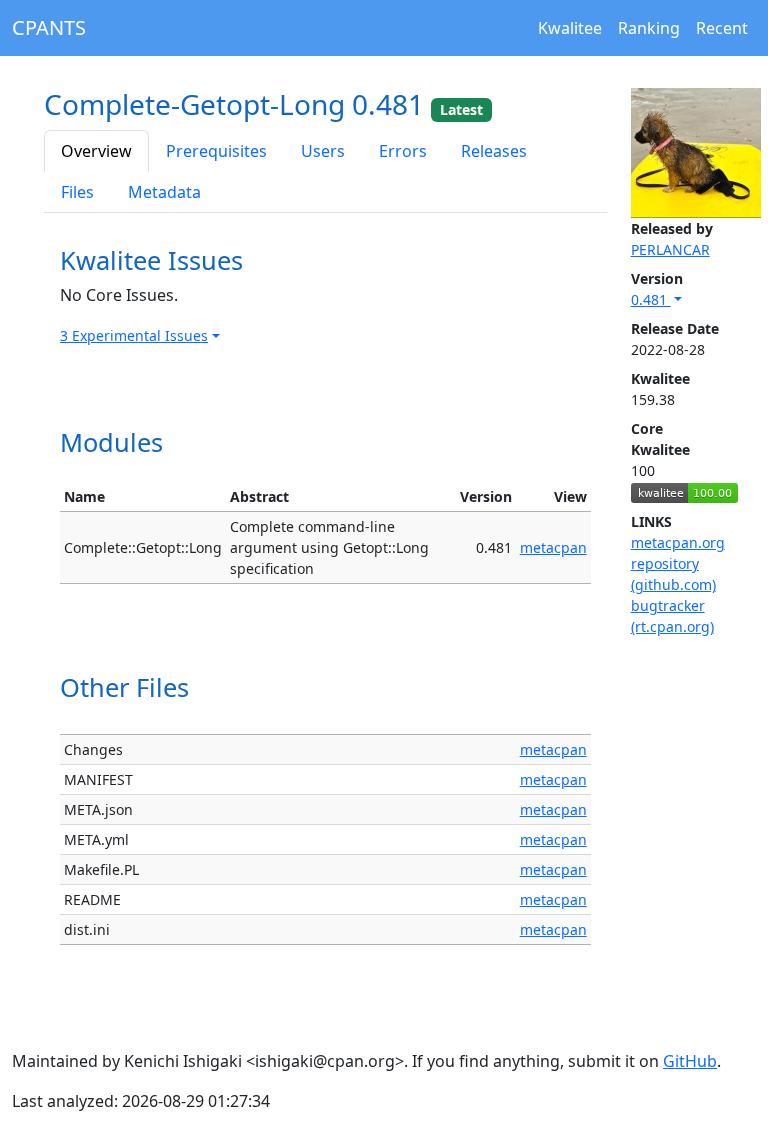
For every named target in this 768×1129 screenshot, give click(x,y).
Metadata (164, 192)
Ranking (649, 28)
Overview (96, 151)
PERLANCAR (670, 249)
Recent (722, 28)
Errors (403, 151)
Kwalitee (570, 28)
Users (323, 151)
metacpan (553, 547)
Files (77, 192)
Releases (494, 151)
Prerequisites (216, 151)
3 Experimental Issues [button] (134, 335)
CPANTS (49, 27)
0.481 (651, 299)
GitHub (690, 1061)
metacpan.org (678, 542)
